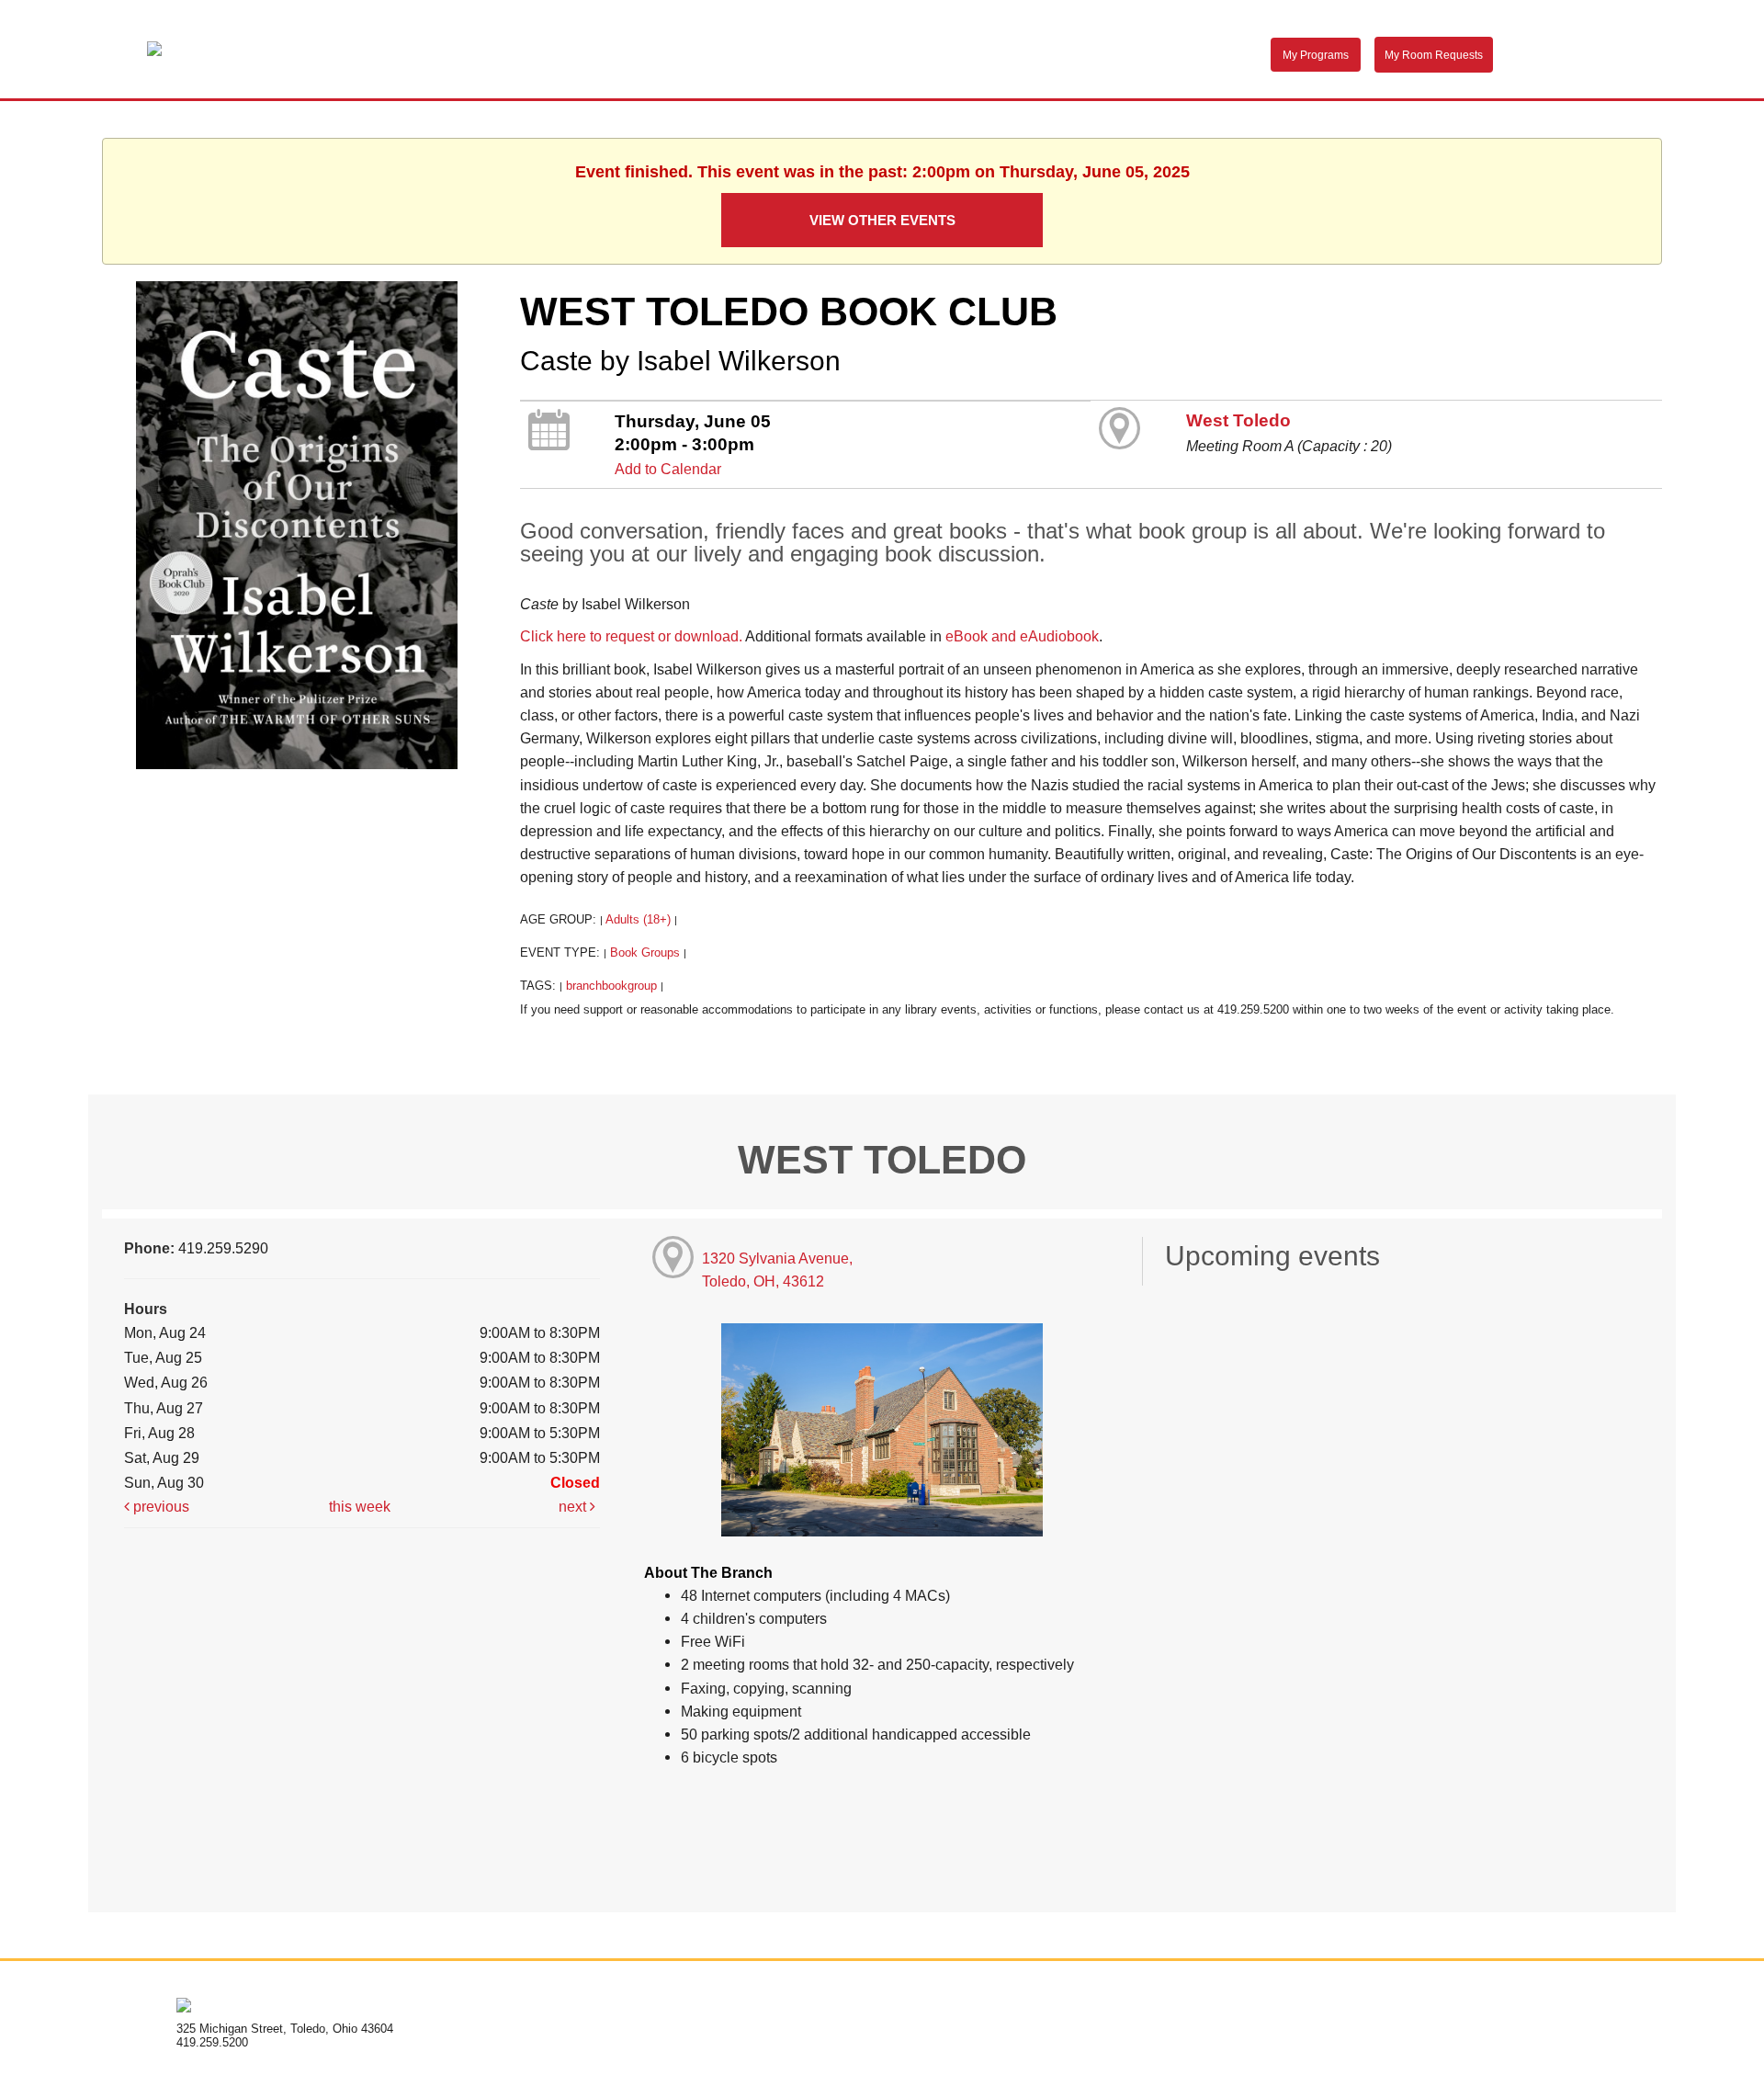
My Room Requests (1434, 55)
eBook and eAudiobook (1022, 636)
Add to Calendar (668, 469)
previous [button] (159, 1506)
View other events (882, 220)
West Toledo (1238, 420)
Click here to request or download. (631, 636)
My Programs (1316, 55)
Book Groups (645, 952)
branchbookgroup (611, 986)
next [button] (574, 1506)
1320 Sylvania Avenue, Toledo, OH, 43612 (777, 1270)
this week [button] (360, 1506)
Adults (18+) (638, 919)
